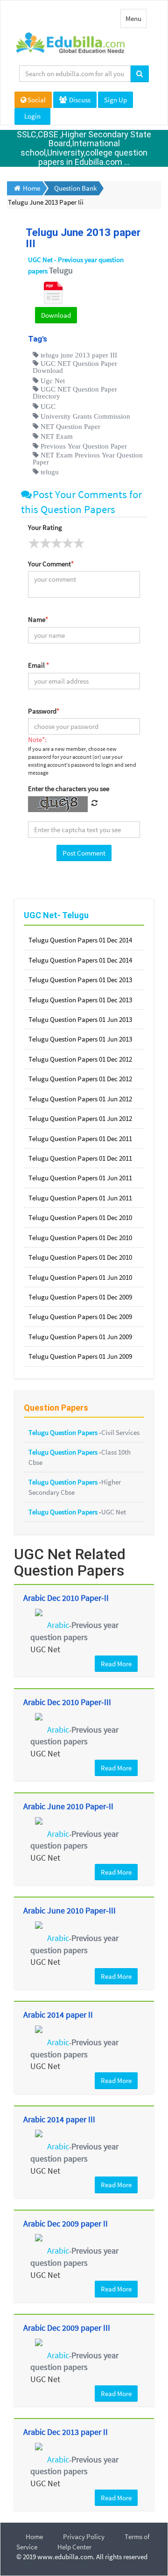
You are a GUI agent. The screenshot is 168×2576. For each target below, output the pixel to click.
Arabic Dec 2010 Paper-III (67, 1702)
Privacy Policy (84, 2537)
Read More (116, 1664)
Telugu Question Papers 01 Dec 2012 (80, 1059)
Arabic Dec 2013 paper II (66, 2432)
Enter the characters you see (69, 788)
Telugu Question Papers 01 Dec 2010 (80, 1217)
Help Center (74, 2547)
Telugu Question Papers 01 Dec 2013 (80, 980)
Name (38, 619)
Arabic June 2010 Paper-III (70, 1910)
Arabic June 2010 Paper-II (68, 1806)
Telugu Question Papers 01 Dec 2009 (80, 1297)
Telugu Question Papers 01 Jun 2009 (80, 1337)
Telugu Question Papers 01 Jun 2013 (80, 1019)
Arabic (58, 1625)
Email (38, 665)
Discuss (79, 100)
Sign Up (115, 100)
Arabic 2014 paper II (58, 2015)
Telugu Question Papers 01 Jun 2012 (80, 1099)
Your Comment (51, 564)
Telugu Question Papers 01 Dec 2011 (80, 1138)
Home (34, 2537)
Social (37, 100)
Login (32, 116)
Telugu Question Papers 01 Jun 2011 (80, 1178)
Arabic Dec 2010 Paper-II (66, 1598)
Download (56, 315)
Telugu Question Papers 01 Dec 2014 (80, 940)
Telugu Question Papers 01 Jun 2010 (80, 1277)
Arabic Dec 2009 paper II (66, 2223)
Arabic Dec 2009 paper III (67, 2328)
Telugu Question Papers (64, 1432)
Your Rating (45, 527)
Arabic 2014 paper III (59, 2119)
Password (44, 711)
